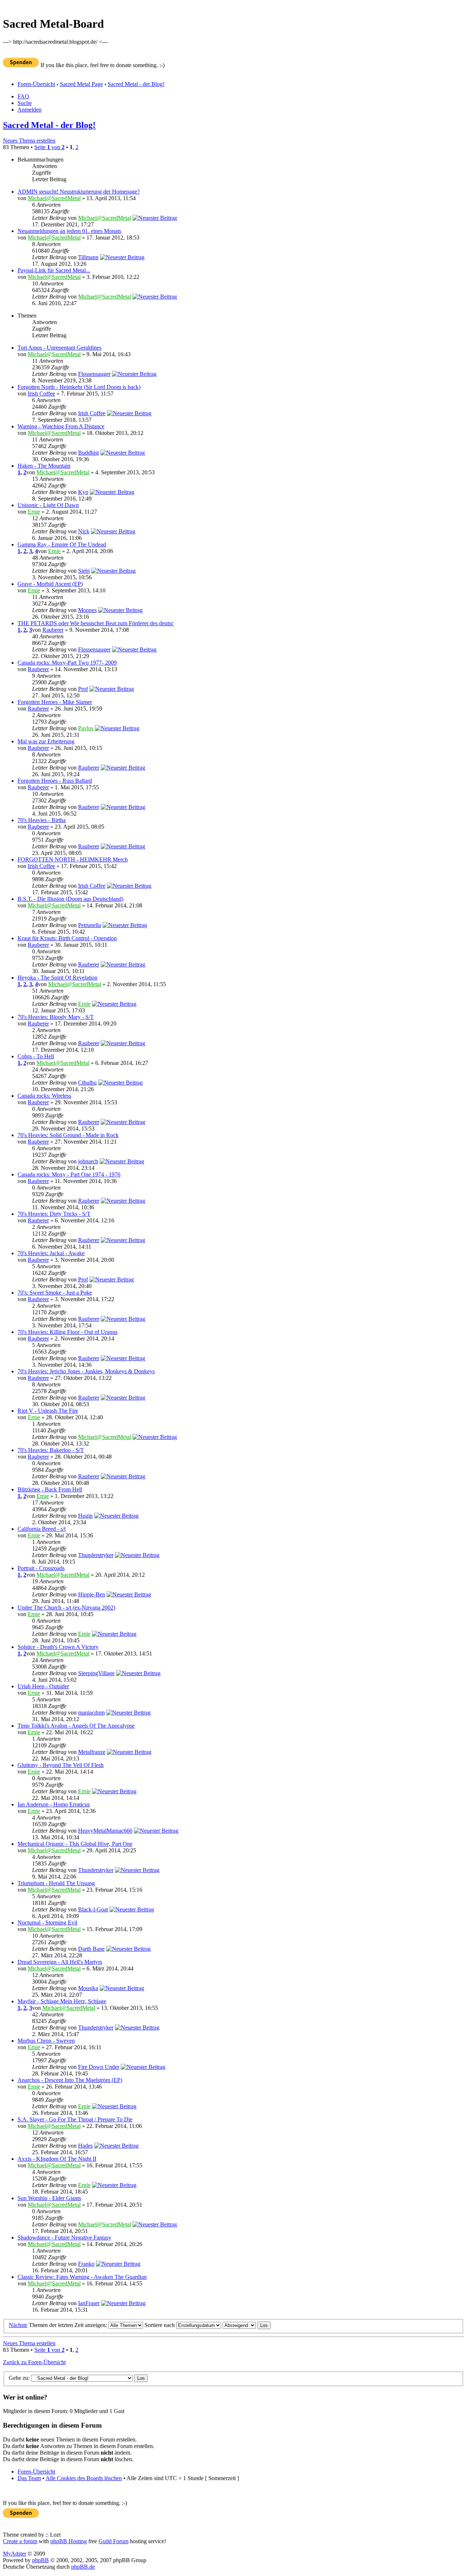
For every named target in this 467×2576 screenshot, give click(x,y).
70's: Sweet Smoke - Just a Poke (55, 1293)
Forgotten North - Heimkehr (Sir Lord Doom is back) (79, 387)
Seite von (49, 147)
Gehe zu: (19, 2378)
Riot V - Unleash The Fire (48, 1411)
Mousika (88, 1988)
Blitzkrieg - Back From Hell (50, 1489)
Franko (86, 2264)
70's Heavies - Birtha (42, 820)
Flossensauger (94, 374)
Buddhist (88, 453)
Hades (85, 2146)
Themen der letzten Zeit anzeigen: (69, 2325)
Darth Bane (91, 1949)
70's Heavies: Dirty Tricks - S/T (54, 1214)
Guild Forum (113, 2541)
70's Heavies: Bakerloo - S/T (51, 1450)
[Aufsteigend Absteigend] (247, 2325)
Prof (83, 689)
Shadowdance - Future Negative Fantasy (64, 2238)
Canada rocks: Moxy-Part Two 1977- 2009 (67, 663)
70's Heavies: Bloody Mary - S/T (56, 1017)
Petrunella (90, 925)
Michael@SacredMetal (54, 198)
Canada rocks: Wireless (44, 1096)
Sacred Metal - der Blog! (136, 84)
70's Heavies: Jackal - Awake (51, 1253)
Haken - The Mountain (44, 466)
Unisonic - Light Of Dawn (48, 505)
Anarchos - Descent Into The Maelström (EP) (70, 2080)
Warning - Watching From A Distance (61, 426)
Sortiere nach (160, 2325)
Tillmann (88, 257)
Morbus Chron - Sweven (46, 2041)
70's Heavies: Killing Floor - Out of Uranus (67, 1332)
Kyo (83, 492)
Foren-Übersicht (36, 84)
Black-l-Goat (93, 1909)
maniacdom (91, 1713)
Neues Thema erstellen (29, 141)
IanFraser (89, 2303)
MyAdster (15, 2554)
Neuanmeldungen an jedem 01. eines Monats (69, 231)
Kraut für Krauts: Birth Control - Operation (67, 938)
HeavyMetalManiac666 (105, 1831)
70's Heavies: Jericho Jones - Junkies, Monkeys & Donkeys (86, 1371)
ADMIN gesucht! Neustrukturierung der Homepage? (79, 192)
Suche (25, 103)
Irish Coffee (41, 394)
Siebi (84, 571)
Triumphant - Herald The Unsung (56, 1883)
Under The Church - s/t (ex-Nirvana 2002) (66, 1608)
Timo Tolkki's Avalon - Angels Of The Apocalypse (76, 1726)
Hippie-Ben (92, 1594)
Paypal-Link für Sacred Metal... (54, 270)
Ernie (34, 512)
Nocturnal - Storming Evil (47, 1923)
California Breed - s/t (42, 1529)
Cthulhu (87, 1083)
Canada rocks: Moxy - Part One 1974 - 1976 (69, 1174)
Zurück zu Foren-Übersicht (34, 2362)
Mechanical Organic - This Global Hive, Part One (75, 1844)
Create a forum (20, 2541)
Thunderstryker (96, 1555)
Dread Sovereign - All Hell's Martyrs (60, 1962)
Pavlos (86, 728)
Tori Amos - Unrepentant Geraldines (59, 348)
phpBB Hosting (69, 2541)
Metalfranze (92, 1752)
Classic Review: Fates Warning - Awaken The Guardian (82, 2277)
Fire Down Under (99, 2067)
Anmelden (30, 110)
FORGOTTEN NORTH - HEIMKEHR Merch (73, 859)
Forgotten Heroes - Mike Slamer (55, 702)
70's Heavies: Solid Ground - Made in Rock (68, 1135)
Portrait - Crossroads (41, 1568)
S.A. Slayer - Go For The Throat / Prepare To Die (75, 2119)
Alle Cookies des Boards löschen (84, 2478)
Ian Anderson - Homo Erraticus (54, 1804)
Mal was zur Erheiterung (46, 741)
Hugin (85, 1516)
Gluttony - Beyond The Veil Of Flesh (61, 1765)
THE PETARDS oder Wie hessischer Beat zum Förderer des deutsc (96, 623)
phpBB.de (83, 2567)
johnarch (88, 1161)
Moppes (87, 610)
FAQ (23, 96)
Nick (84, 531)
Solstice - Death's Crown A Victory (58, 1647)
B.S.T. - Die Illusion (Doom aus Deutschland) (70, 899)
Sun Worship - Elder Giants (49, 2198)
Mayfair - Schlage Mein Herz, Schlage (62, 2001)
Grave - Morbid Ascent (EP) (50, 584)
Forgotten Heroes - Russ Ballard (55, 781)
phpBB (40, 2560)
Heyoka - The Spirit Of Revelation (57, 978)
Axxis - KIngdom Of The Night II (57, 2159)
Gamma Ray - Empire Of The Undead (62, 544)
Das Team (29, 2478)
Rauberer (53, 630)
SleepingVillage (96, 1673)
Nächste (18, 2325)
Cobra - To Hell (36, 1056)
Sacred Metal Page (81, 84)
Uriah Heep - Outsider (43, 1686)
